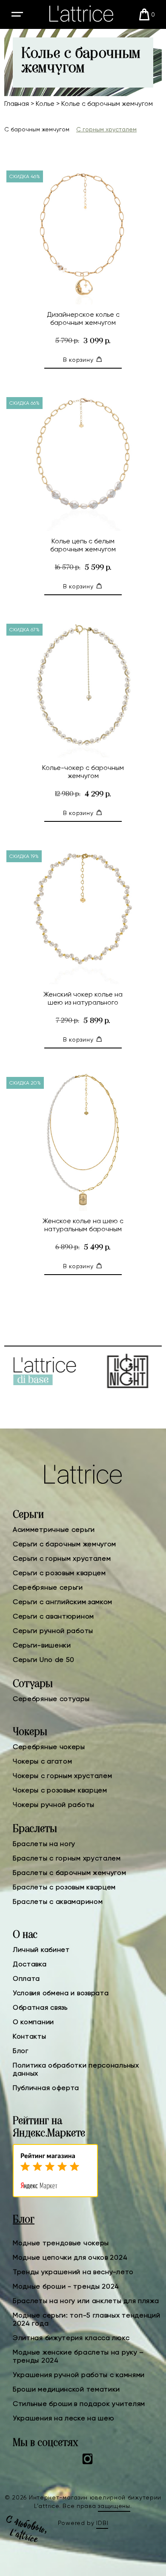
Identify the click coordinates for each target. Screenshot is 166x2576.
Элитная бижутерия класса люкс (71, 2338)
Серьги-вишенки (42, 1645)
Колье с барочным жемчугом (107, 104)
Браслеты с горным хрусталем (67, 1858)
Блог (21, 2051)
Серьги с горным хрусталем (62, 1558)
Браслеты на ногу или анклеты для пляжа (86, 2301)
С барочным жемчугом (37, 129)
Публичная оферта (46, 2088)
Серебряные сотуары (51, 1699)
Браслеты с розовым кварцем (64, 1887)
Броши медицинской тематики (66, 2389)
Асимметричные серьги (54, 1529)
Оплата (26, 1978)
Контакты (30, 2036)
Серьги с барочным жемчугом (64, 1544)
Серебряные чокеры (49, 1747)
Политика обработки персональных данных (76, 2069)
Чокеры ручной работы (54, 1805)
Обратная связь (40, 2007)
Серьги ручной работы (53, 1631)
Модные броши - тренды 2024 (66, 2286)
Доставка (30, 1964)
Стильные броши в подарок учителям (79, 2404)
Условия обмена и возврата (61, 1993)
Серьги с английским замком (63, 1602)
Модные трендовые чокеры (61, 2243)
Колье (45, 104)
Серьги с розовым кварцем (59, 1573)
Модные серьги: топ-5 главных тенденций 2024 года (87, 2319)
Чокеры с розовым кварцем (60, 1790)
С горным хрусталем (106, 129)
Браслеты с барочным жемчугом (70, 1873)
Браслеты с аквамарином (58, 1901)
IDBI (102, 2523)
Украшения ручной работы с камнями (79, 2375)
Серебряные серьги (48, 1587)
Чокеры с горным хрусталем (63, 1776)
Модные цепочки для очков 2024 (70, 2257)
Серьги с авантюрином (53, 1616)
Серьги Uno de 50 (44, 1660)
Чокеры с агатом (43, 1761)
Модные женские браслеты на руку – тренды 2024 (78, 2356)
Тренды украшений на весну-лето (73, 2272)
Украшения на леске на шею (64, 2418)
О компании (33, 2022)
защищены (114, 2506)
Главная (17, 104)
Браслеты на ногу (44, 1844)
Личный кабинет (41, 1950)
